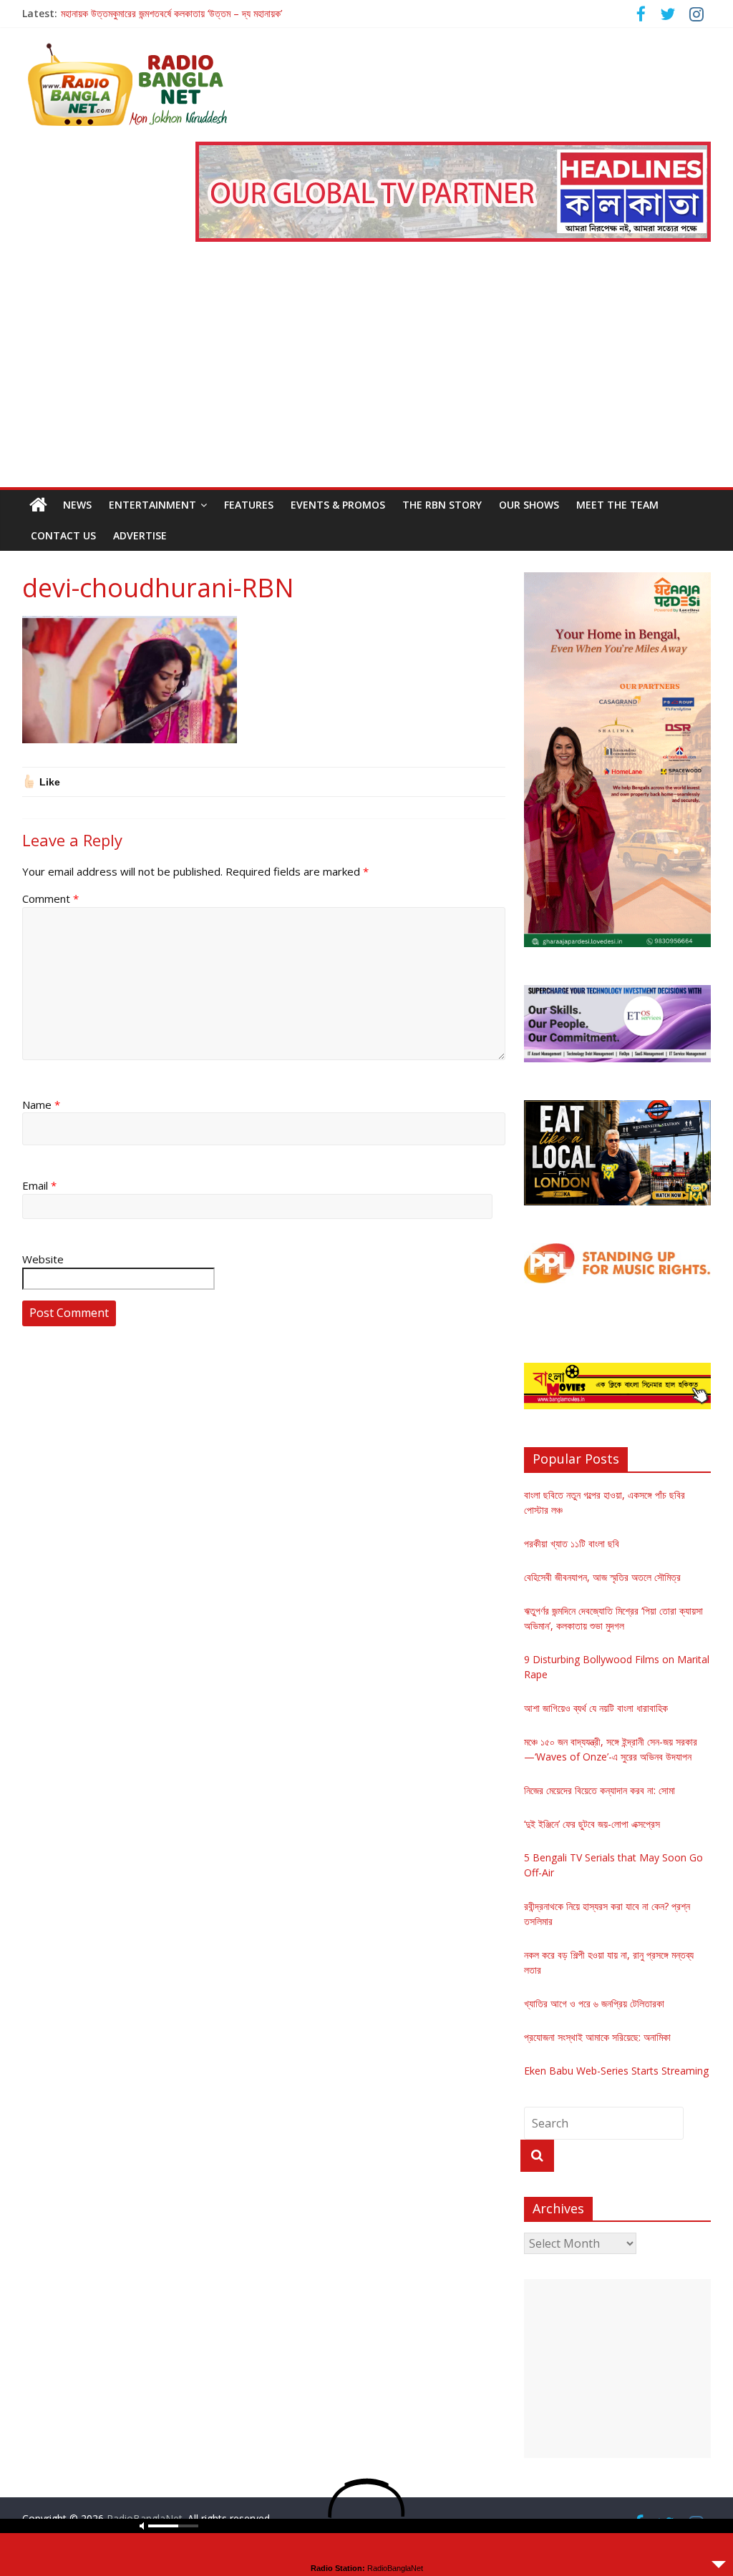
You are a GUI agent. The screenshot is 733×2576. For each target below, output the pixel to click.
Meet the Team (617, 505)
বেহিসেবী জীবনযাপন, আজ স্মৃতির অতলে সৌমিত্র (602, 1577)
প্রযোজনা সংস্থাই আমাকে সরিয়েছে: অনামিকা (597, 2037)
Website (43, 1259)
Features (249, 505)
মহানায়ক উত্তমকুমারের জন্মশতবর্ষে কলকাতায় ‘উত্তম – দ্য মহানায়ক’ (171, 13)
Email (39, 1185)
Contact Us (63, 535)
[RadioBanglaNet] (38, 505)
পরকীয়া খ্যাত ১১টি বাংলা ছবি (572, 1543)
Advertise (140, 535)
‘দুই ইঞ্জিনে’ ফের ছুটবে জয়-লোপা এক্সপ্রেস (592, 1824)
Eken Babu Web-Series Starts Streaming (616, 2071)
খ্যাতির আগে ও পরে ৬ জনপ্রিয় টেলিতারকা (594, 2003)
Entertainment (152, 505)
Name (41, 1105)
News (77, 505)
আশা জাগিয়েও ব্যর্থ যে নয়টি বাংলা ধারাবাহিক (596, 1708)
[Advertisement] (367, 380)
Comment (50, 898)
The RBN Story (442, 505)
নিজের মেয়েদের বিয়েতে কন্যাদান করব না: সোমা (599, 1790)
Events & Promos (338, 505)
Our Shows (529, 505)
